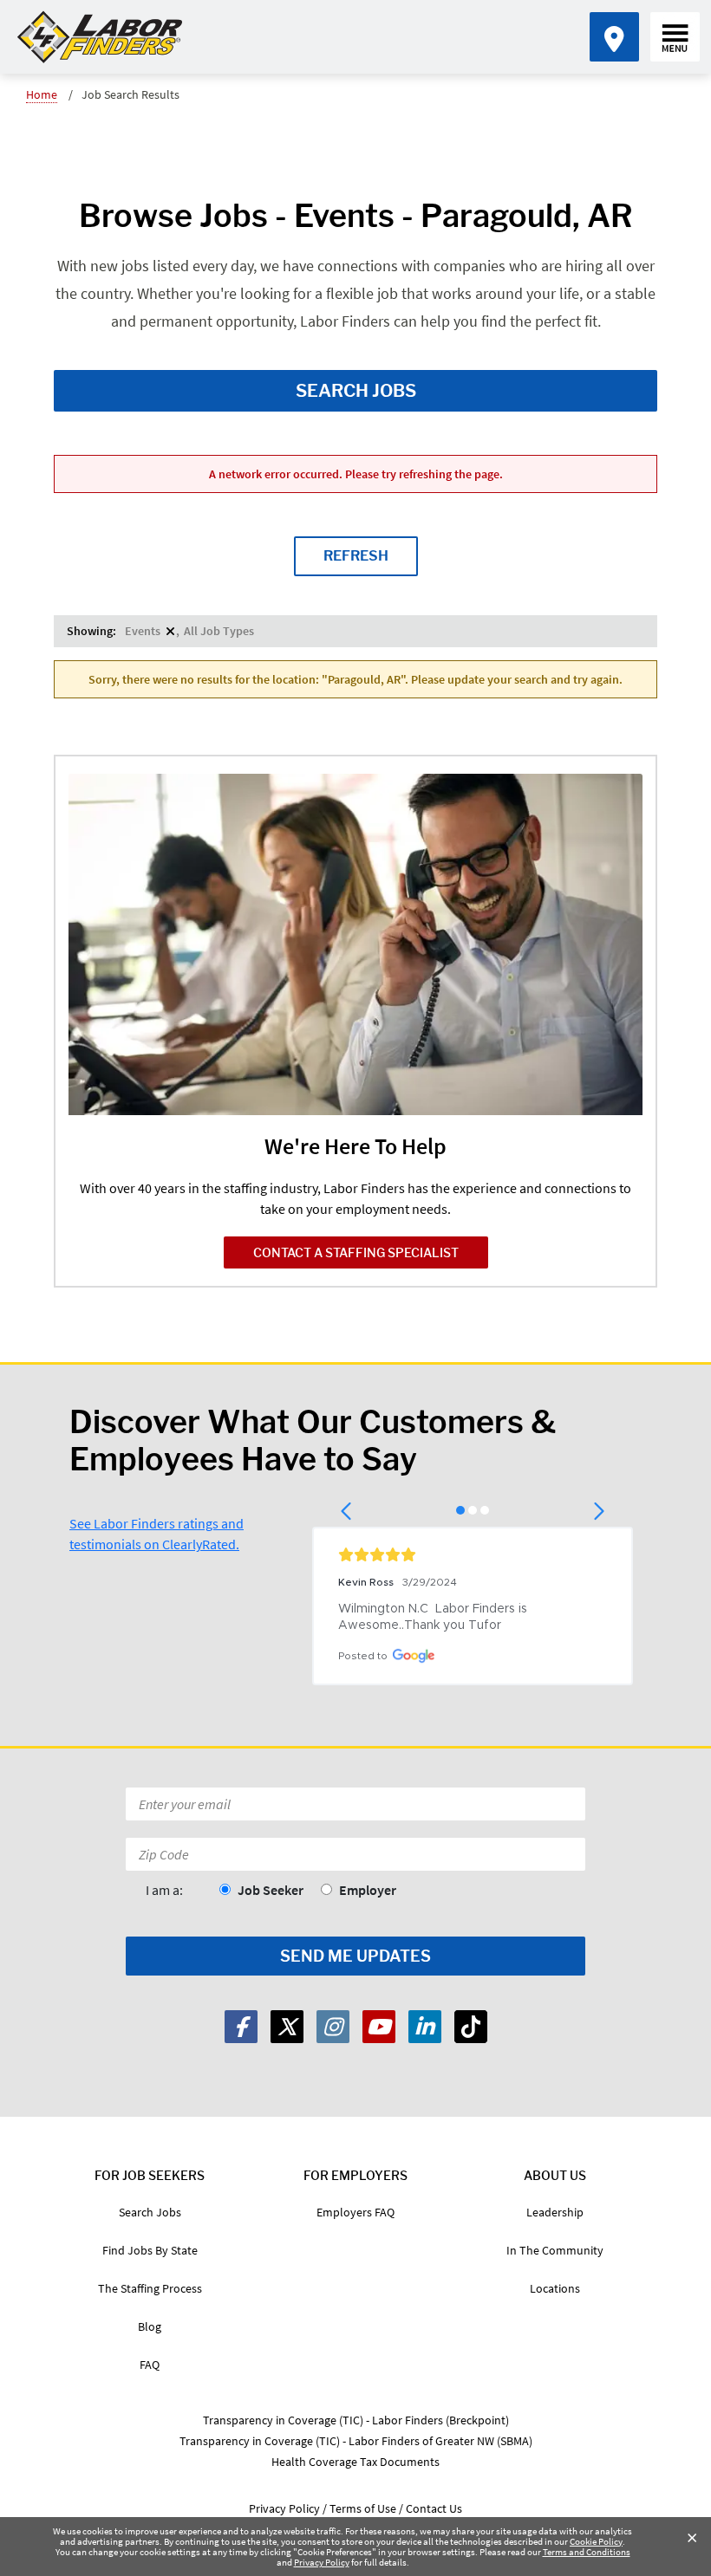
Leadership (555, 2212)
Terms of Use (363, 2508)
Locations (555, 2288)
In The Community (555, 2250)
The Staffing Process (150, 2288)
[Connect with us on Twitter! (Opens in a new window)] (287, 2027)
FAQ (150, 2365)
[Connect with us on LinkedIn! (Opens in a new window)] (425, 2027)
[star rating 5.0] (473, 1554)
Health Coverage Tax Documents (355, 2462)
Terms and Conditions (587, 2552)
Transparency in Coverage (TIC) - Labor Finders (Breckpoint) (356, 2420)
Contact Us (434, 2508)
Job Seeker (271, 1890)
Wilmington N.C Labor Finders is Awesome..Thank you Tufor (434, 1617)
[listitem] (150, 631)
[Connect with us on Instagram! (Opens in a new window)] (333, 2027)
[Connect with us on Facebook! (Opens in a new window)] (241, 2027)
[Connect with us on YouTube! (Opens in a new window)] (379, 2027)
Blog (150, 2326)
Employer (368, 1890)
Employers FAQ (355, 2212)
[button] (347, 1511)
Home (42, 94)
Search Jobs (356, 391)
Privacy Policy (322, 2562)
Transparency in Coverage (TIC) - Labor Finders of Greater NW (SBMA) (356, 2441)
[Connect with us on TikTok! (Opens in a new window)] (471, 2027)
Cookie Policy (596, 2541)
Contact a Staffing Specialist (356, 1252)
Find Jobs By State (150, 2250)
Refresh (356, 556)
